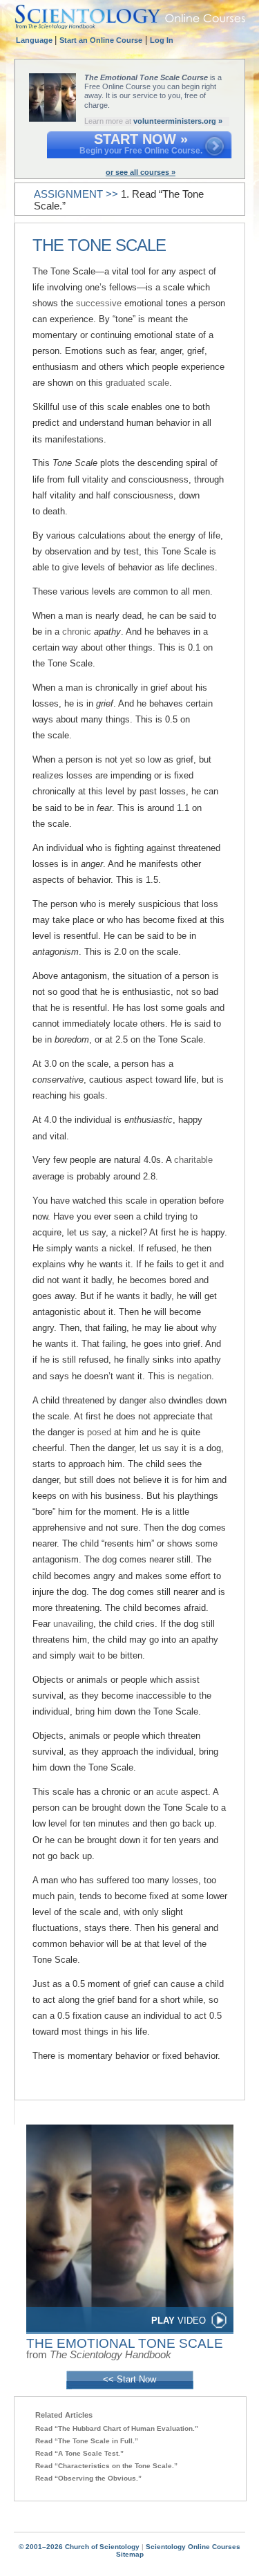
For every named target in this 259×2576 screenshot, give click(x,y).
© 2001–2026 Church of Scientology (79, 2547)
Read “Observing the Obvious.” (88, 2478)
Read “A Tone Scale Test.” (79, 2453)
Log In (162, 40)
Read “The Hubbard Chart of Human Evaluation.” (117, 2428)
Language (35, 40)
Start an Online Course (101, 40)
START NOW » (141, 139)
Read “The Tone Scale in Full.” (87, 2441)
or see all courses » (141, 172)
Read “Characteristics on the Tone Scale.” (106, 2466)
